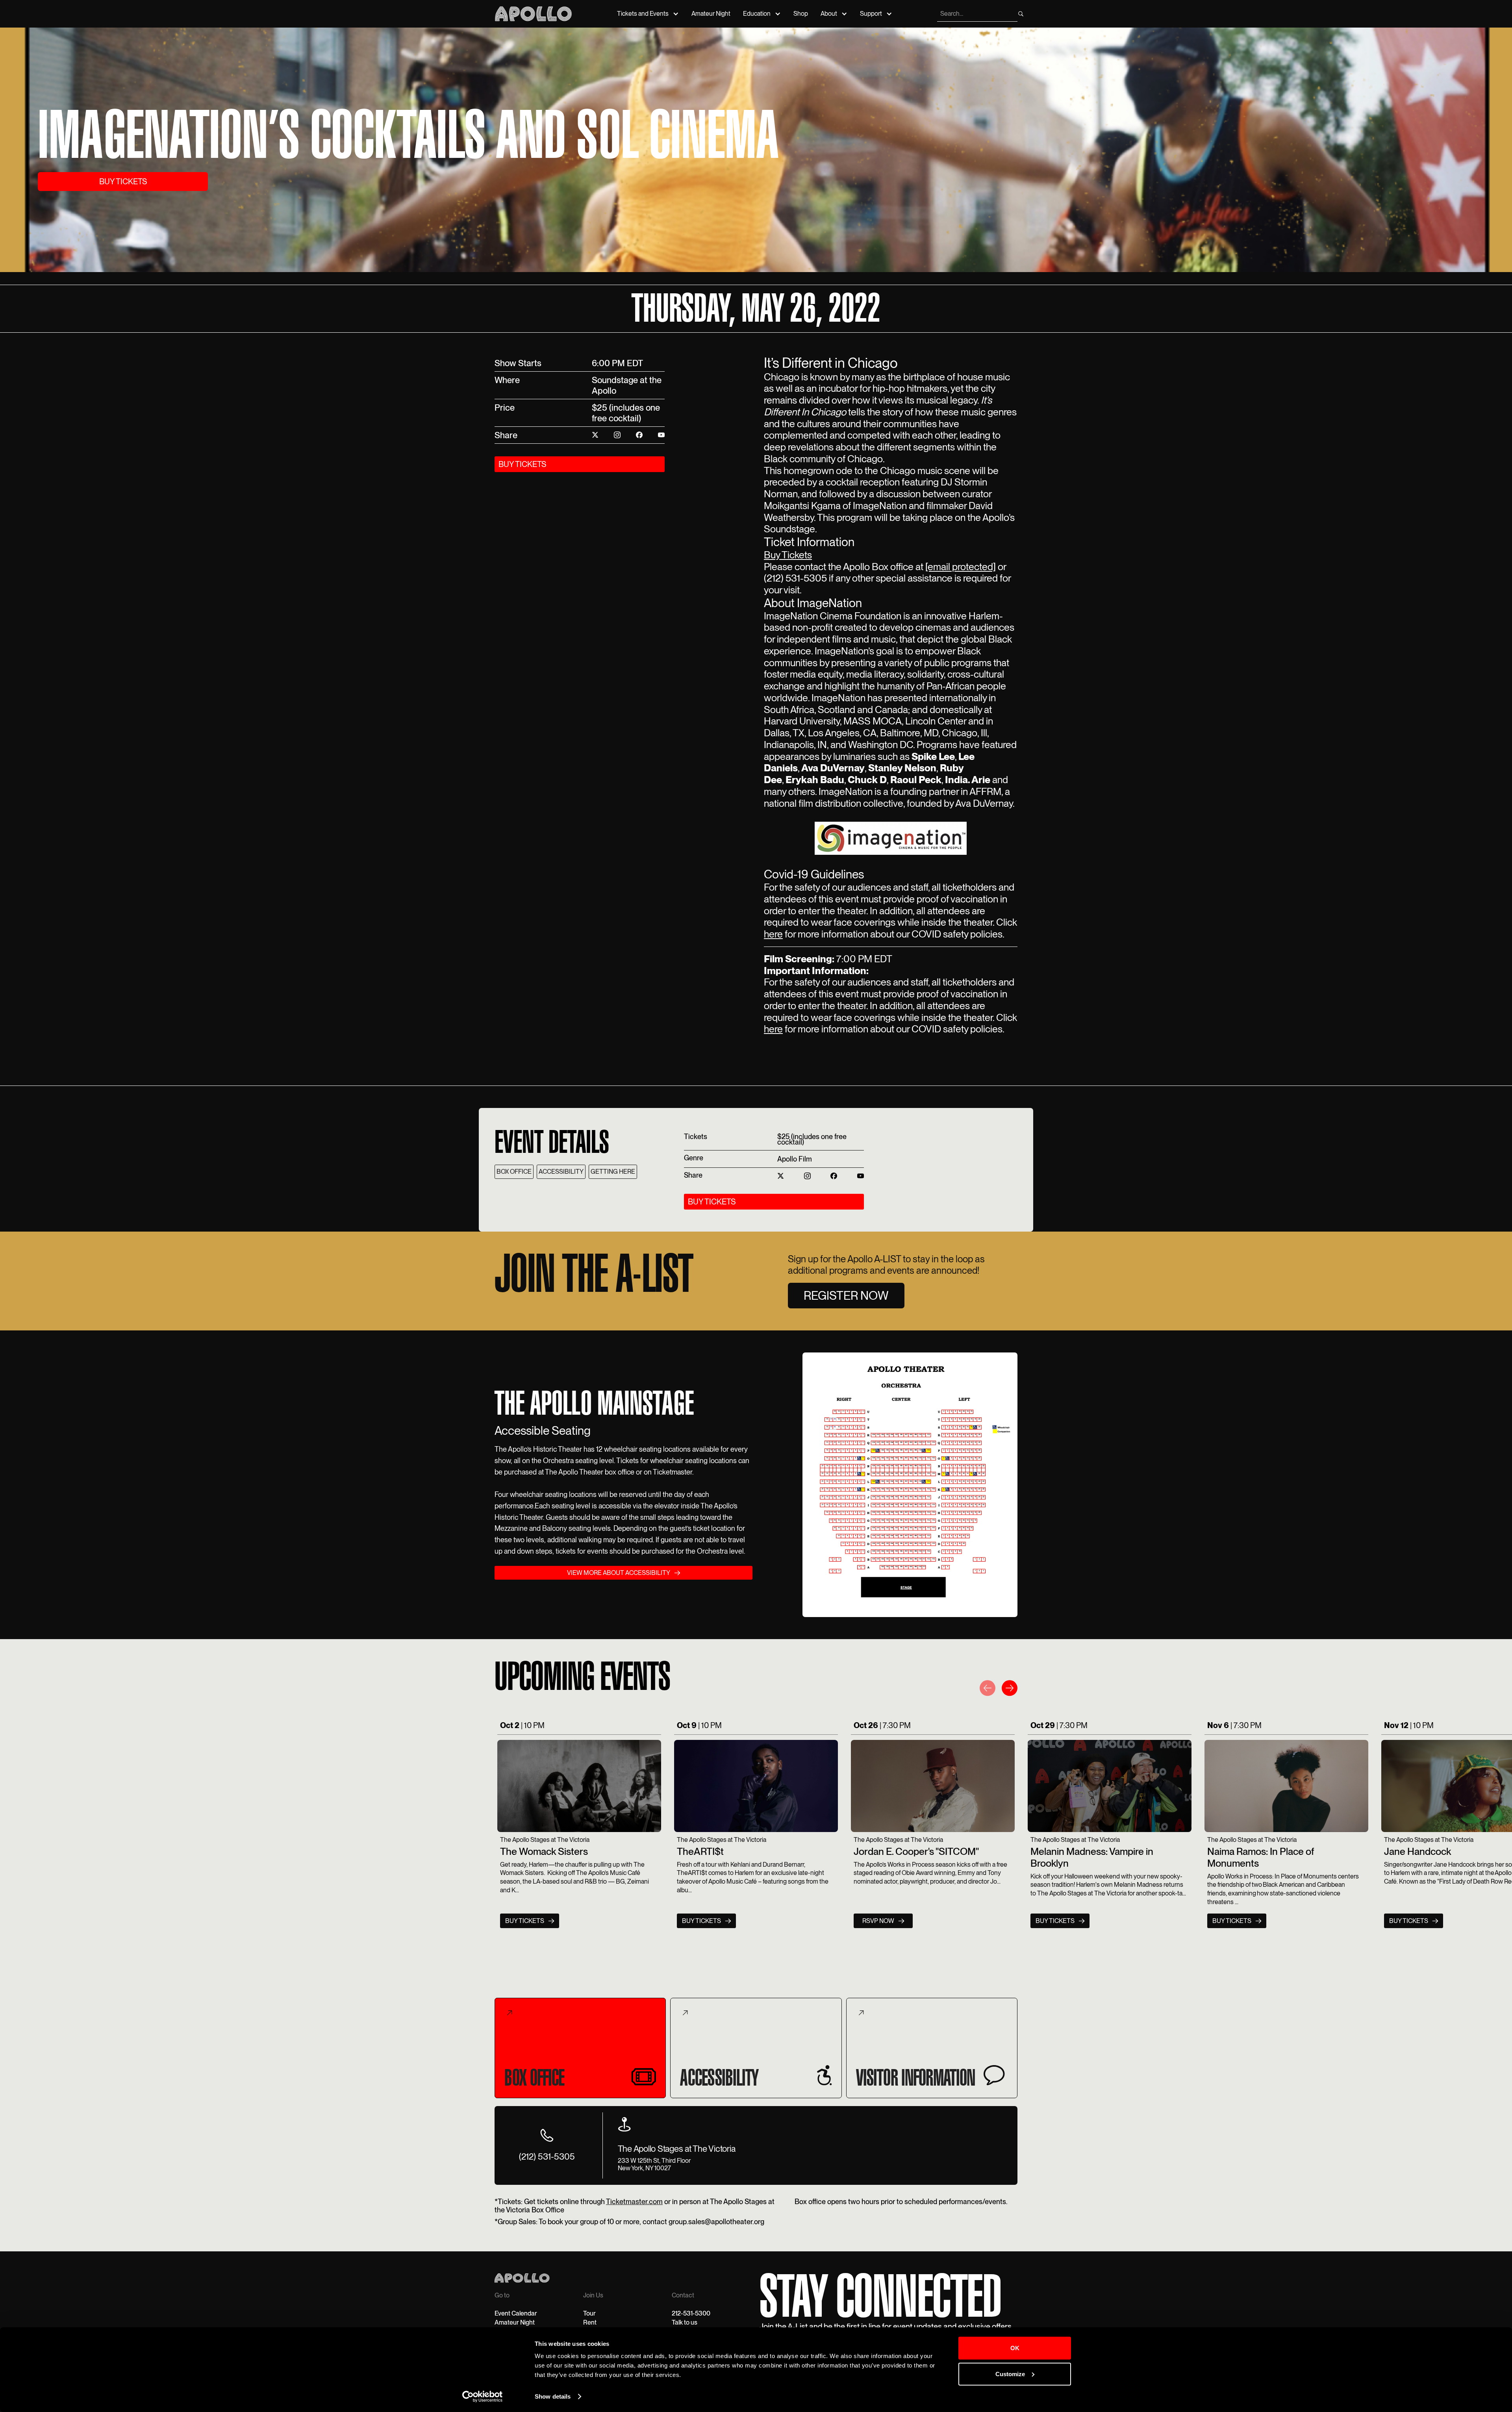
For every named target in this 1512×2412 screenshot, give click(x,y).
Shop (801, 14)
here (773, 934)
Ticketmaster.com (634, 2202)
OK (1015, 2348)
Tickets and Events (643, 14)
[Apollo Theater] (533, 14)
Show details (553, 2396)
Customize (1010, 2374)
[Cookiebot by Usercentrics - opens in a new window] (483, 2397)
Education (757, 14)
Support (871, 14)
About (829, 14)
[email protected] (961, 567)
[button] (988, 1690)
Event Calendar (516, 2313)
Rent (590, 2322)
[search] (1021, 14)
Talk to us (685, 2322)
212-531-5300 (691, 2313)
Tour (589, 2313)
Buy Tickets (788, 555)
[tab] (580, 2048)
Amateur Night (711, 14)
